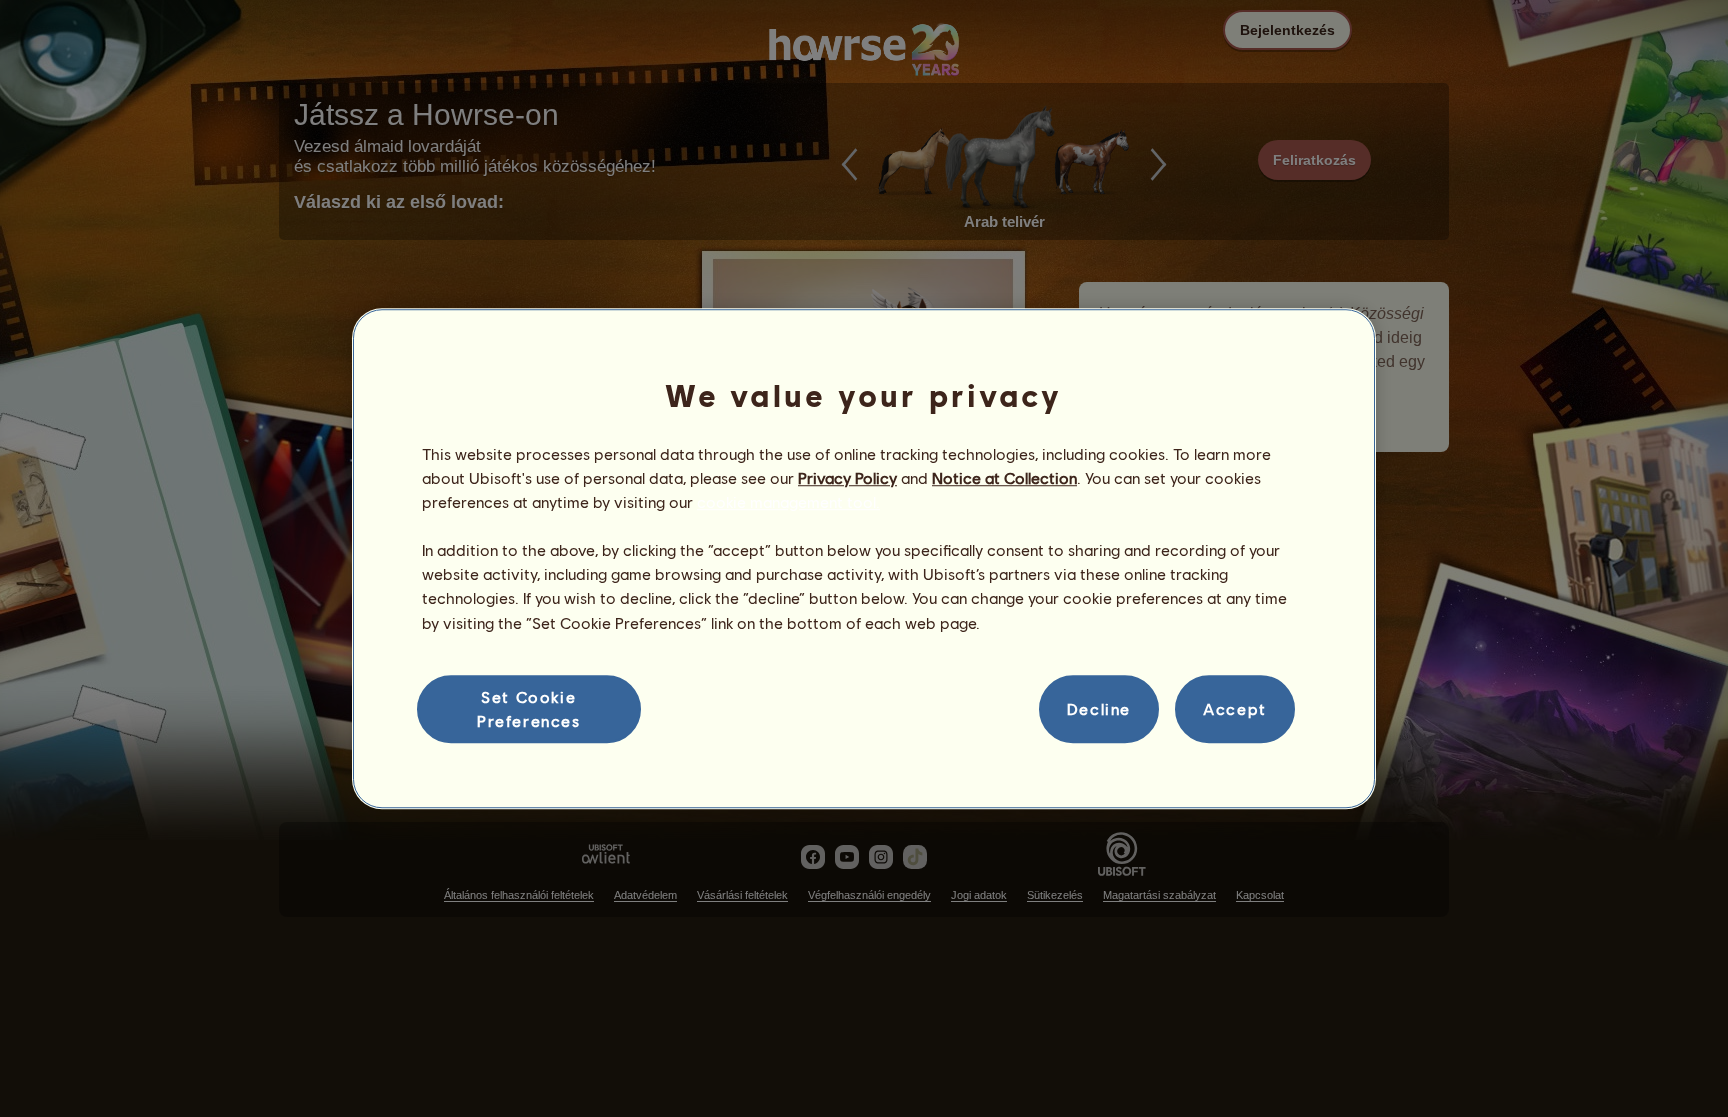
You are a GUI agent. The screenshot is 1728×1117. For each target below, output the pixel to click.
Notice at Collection (1004, 477)
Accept (1235, 708)
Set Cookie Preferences (529, 708)
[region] (864, 559)
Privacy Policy (847, 477)
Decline (1099, 708)
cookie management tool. (788, 501)
